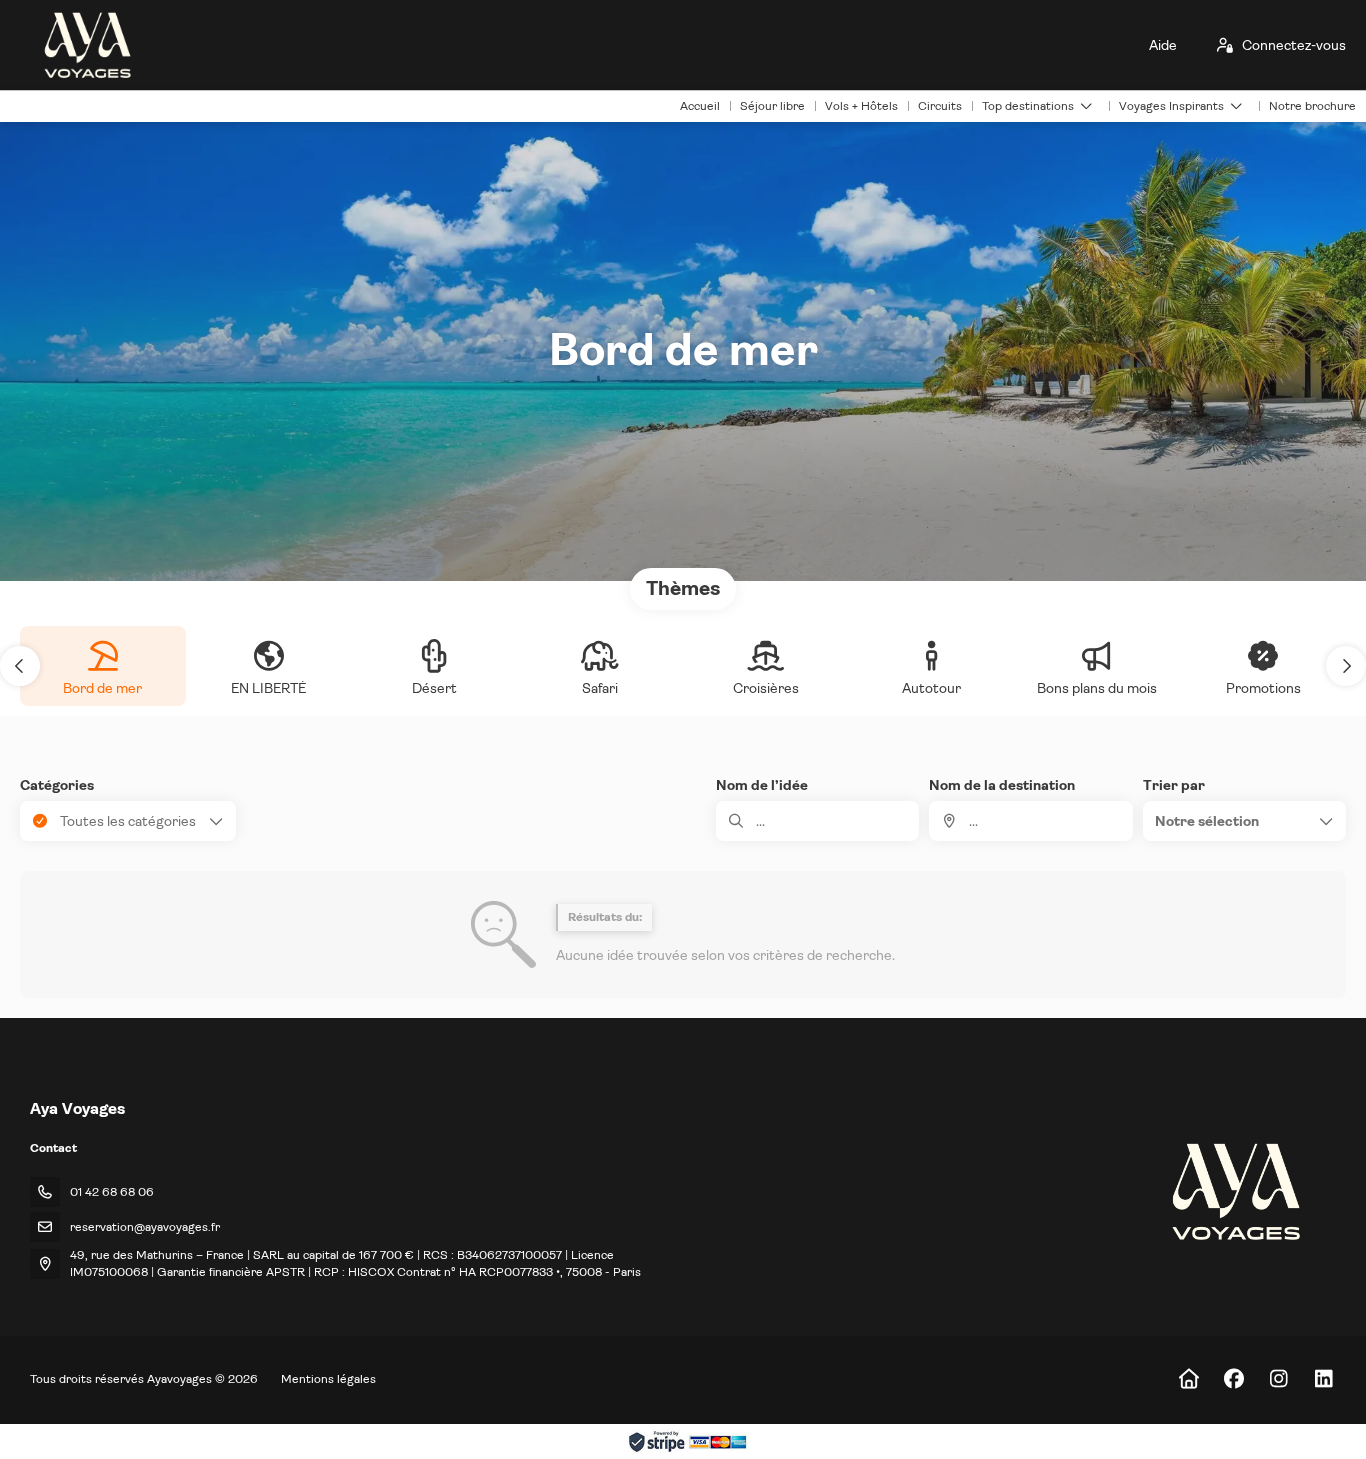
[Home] (1188, 1379)
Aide (1163, 45)
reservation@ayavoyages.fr (145, 1227)
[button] (20, 666)
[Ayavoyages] (1234, 1191)
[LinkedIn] (1323, 1379)
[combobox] (1030, 821)
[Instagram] (1278, 1379)
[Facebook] (1233, 1379)
